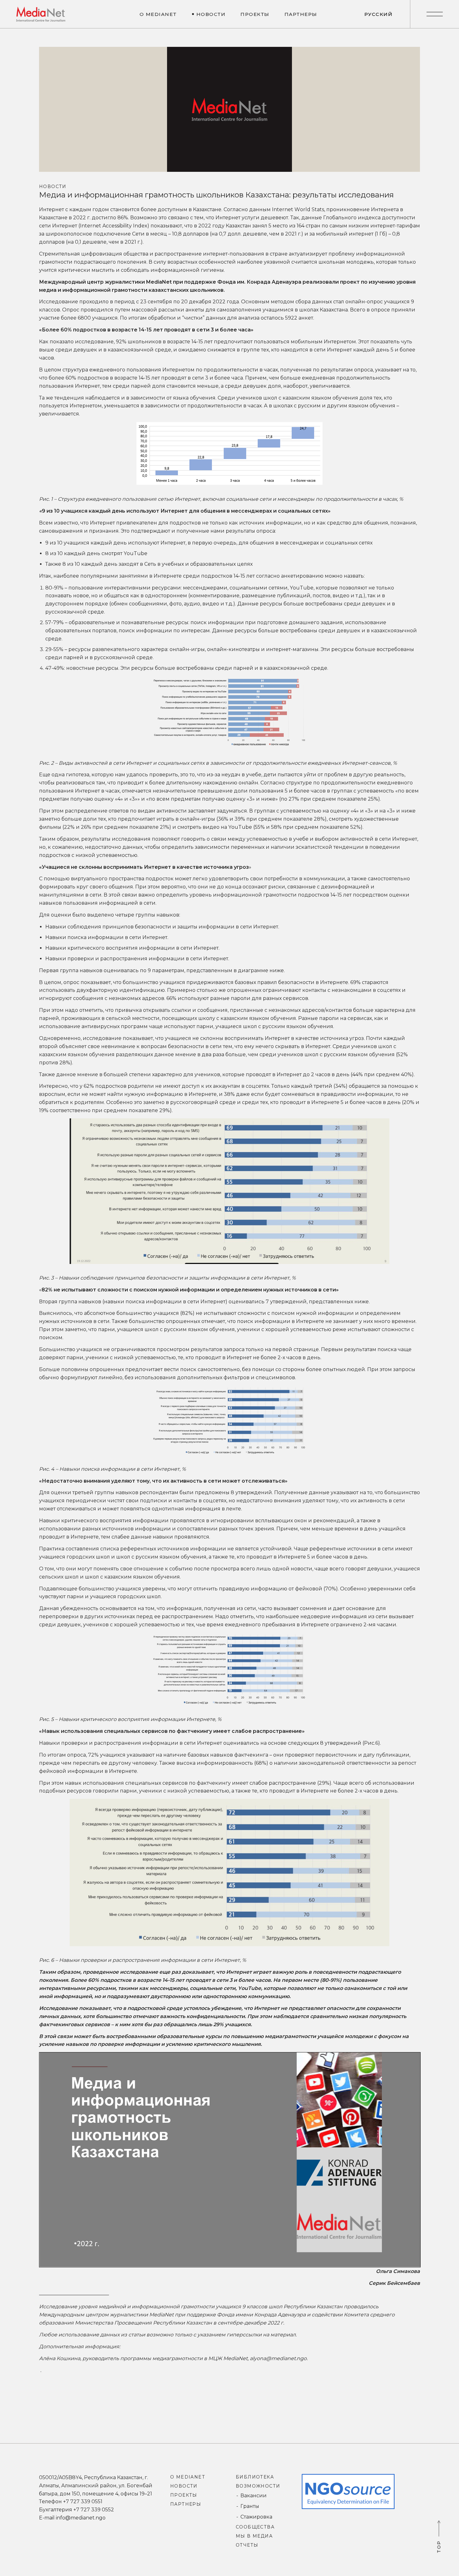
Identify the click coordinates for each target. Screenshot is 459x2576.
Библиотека (255, 2477)
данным (260, 209)
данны (310, 218)
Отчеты (247, 2545)
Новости (53, 186)
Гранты (250, 2506)
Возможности (258, 2486)
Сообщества (255, 2527)
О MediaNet (188, 2477)
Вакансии (254, 2496)
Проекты (184, 2495)
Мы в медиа (254, 2536)
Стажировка (256, 2517)
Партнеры (186, 2504)
